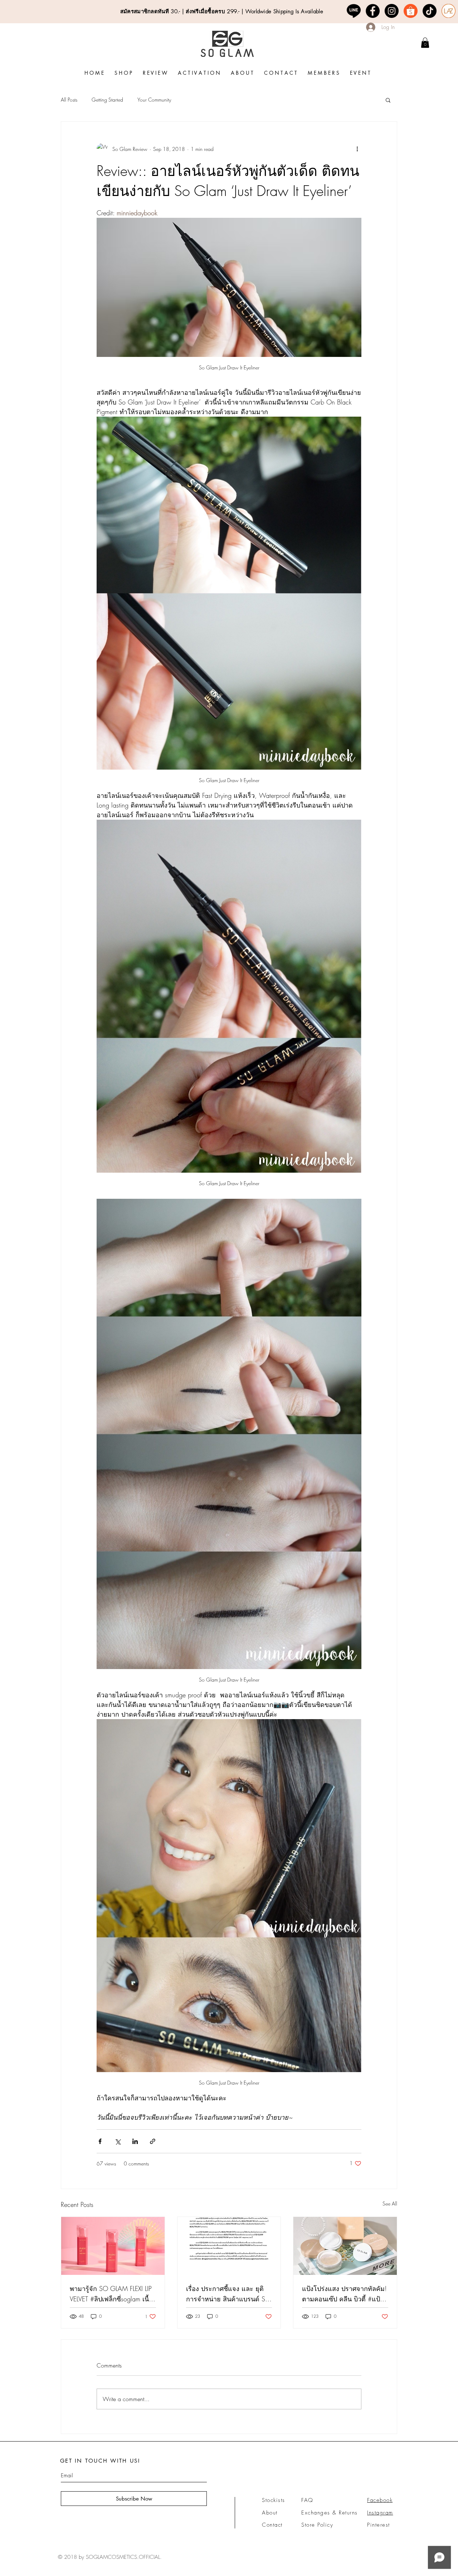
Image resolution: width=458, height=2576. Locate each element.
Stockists (274, 2500)
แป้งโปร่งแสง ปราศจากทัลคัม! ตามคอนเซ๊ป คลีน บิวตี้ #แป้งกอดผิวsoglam (344, 2294)
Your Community (154, 100)
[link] (425, 43)
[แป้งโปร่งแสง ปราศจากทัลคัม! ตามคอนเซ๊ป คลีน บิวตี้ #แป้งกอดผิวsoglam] (345, 2246)
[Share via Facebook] (100, 2141)
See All (390, 2204)
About (270, 2513)
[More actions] (357, 149)
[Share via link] (153, 2141)
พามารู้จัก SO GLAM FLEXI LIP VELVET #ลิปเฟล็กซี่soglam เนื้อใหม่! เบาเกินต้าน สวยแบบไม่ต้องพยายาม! (111, 2294)
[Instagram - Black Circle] (392, 11)
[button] (388, 100)
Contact (272, 2525)
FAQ (307, 2500)
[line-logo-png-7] (354, 11)
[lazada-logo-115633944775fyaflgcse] (449, 11)
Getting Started (107, 100)
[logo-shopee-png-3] (411, 11)
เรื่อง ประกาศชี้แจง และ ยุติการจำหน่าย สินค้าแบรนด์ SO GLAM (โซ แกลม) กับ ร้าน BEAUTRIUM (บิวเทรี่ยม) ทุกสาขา (228, 2294)
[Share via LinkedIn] (135, 2141)
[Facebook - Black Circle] (373, 11)
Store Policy (317, 2525)
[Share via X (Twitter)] (118, 2141)
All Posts (69, 100)
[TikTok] (430, 11)
